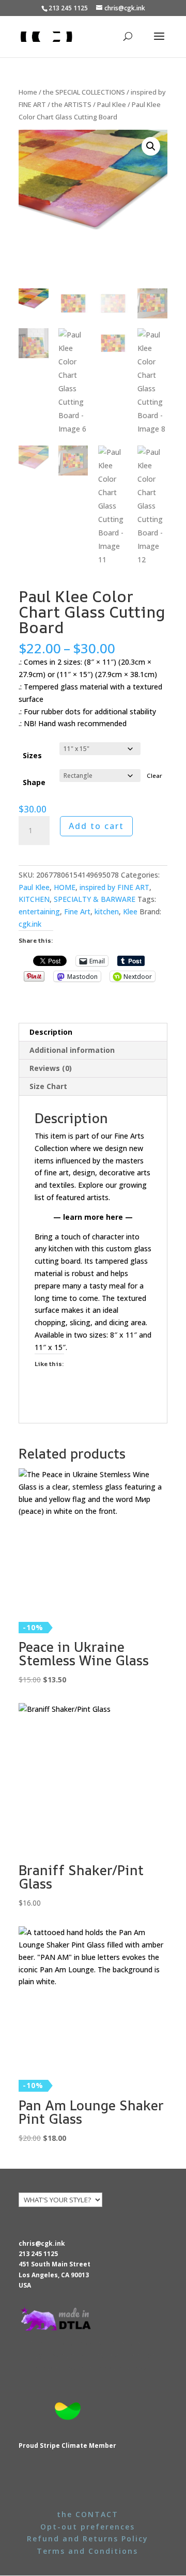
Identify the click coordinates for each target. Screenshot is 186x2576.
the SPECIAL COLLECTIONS (84, 92)
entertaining (39, 911)
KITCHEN (34, 899)
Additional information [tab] (72, 1050)
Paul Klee (112, 104)
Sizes (32, 755)
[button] (151, 146)
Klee (130, 911)
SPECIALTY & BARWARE (95, 899)
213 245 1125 (38, 2254)
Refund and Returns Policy (88, 2539)
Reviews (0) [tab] (51, 1068)
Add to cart (96, 826)
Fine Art (77, 911)
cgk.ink (30, 924)
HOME (65, 887)
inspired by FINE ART (114, 887)
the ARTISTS (72, 104)
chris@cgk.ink (42, 2243)
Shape (34, 782)
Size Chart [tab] (48, 1086)
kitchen (107, 911)
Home (28, 92)
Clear (154, 776)
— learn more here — (93, 1217)
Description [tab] (51, 1032)
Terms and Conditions (87, 2551)
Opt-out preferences (88, 2527)
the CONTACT (88, 2514)
